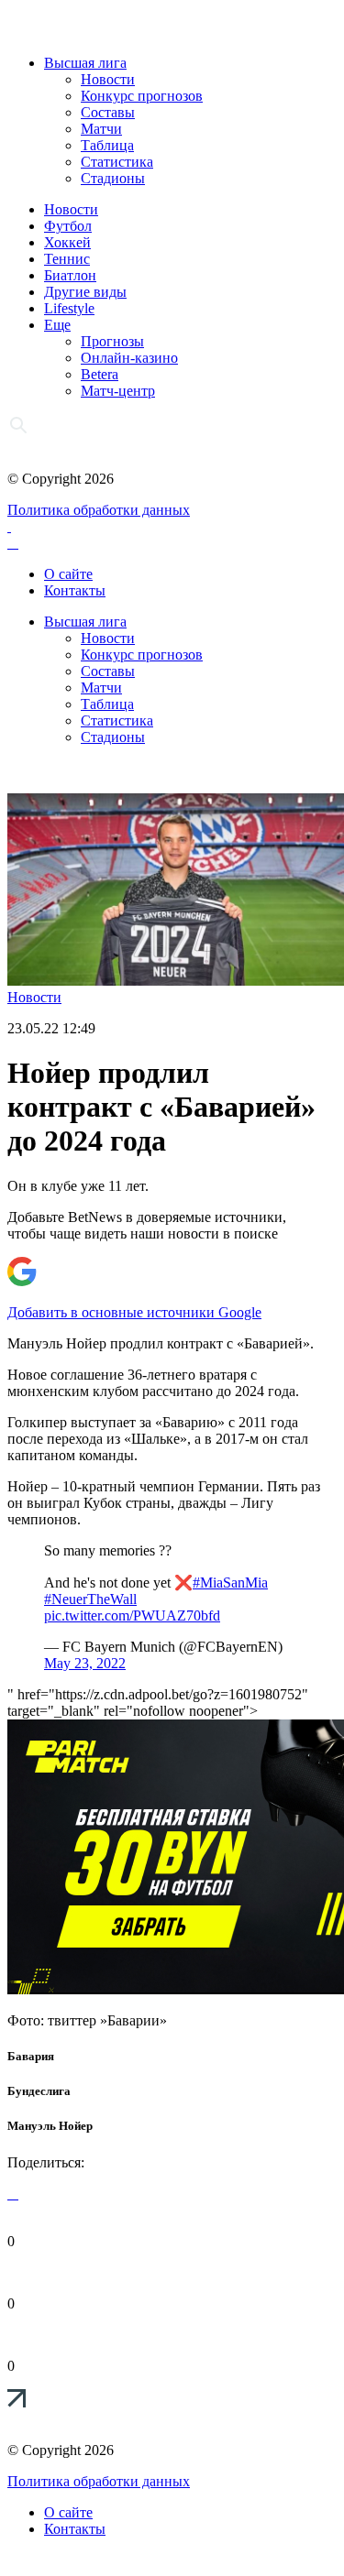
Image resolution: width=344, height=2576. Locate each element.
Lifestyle (69, 308)
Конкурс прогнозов (142, 96)
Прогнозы (112, 341)
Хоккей (67, 242)
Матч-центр (118, 391)
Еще (57, 325)
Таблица (107, 145)
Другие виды (85, 292)
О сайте (68, 574)
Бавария (31, 2056)
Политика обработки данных (99, 510)
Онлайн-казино (129, 358)
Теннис (67, 259)
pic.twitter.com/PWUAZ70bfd (132, 1615)
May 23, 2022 (85, 1663)
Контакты (75, 590)
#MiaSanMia (230, 1583)
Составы (108, 112)
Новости (108, 79)
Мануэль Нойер (50, 2126)
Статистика (117, 162)
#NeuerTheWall (90, 1599)
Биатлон (70, 275)
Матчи (101, 129)
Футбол (68, 226)
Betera (100, 374)
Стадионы (113, 178)
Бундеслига (39, 2091)
